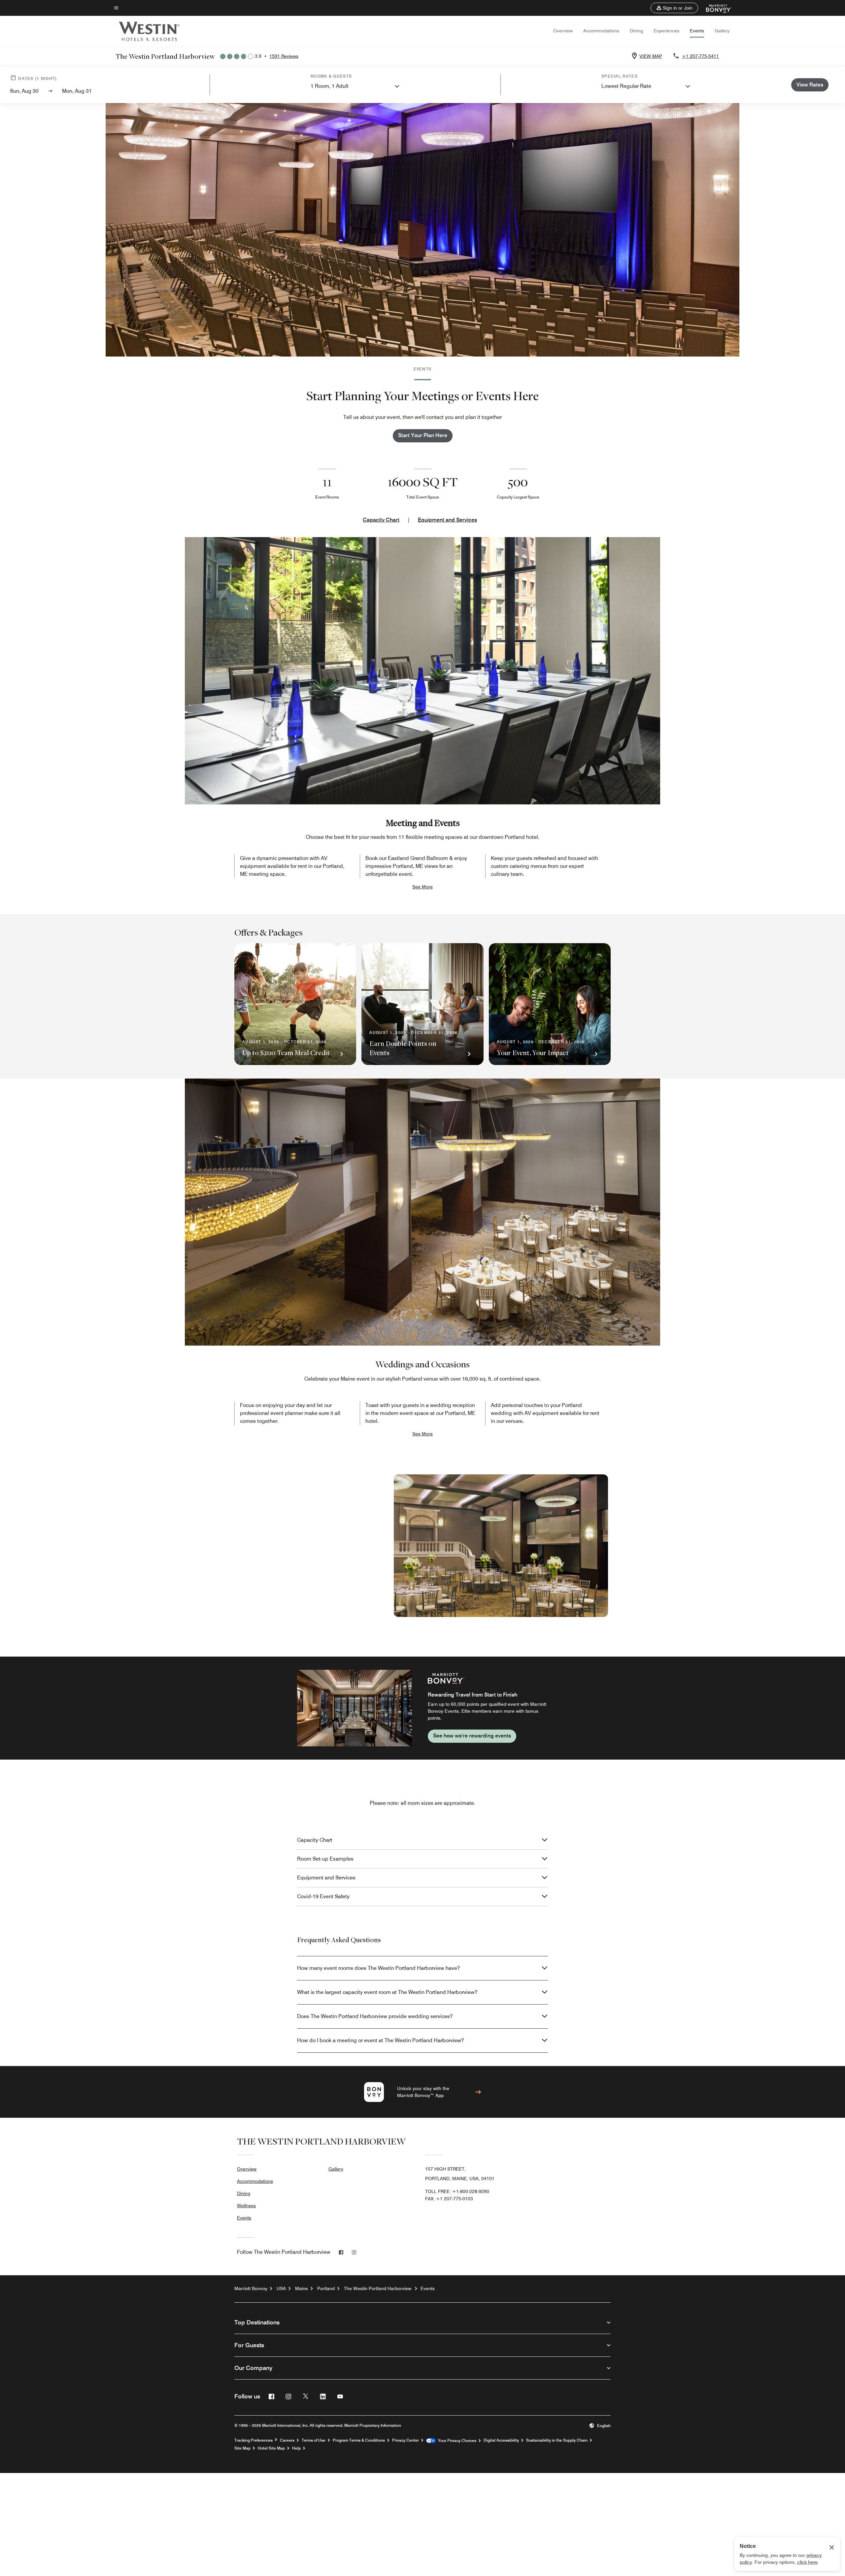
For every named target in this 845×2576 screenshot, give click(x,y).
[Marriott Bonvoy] (715, 8)
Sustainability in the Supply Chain (557, 2440)
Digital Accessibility (501, 2440)
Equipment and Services (447, 520)
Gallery (722, 31)
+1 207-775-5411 (700, 56)
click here (807, 2562)
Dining (636, 31)
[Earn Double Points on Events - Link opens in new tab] (422, 1004)
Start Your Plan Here (423, 435)
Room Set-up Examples (325, 1859)
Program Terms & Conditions (359, 2440)
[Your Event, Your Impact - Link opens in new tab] (550, 1004)
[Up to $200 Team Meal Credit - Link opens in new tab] (295, 1004)
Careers (287, 2440)
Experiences (666, 31)
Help (296, 2448)
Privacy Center (406, 2440)
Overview (563, 31)
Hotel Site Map (271, 2448)
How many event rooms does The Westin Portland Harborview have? (378, 1968)
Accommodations (601, 31)
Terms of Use (314, 2440)
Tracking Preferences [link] (253, 2440)
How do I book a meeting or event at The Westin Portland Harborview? (380, 2040)
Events (697, 31)
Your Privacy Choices (456, 2441)
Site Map (242, 2448)
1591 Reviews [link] (284, 56)
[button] (674, 8)
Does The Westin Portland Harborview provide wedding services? (375, 2016)
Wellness (246, 2206)
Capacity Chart (381, 520)
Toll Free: (457, 2191)
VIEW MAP (651, 56)
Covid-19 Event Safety (323, 1896)
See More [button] (422, 887)
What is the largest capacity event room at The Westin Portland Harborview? (387, 1992)
